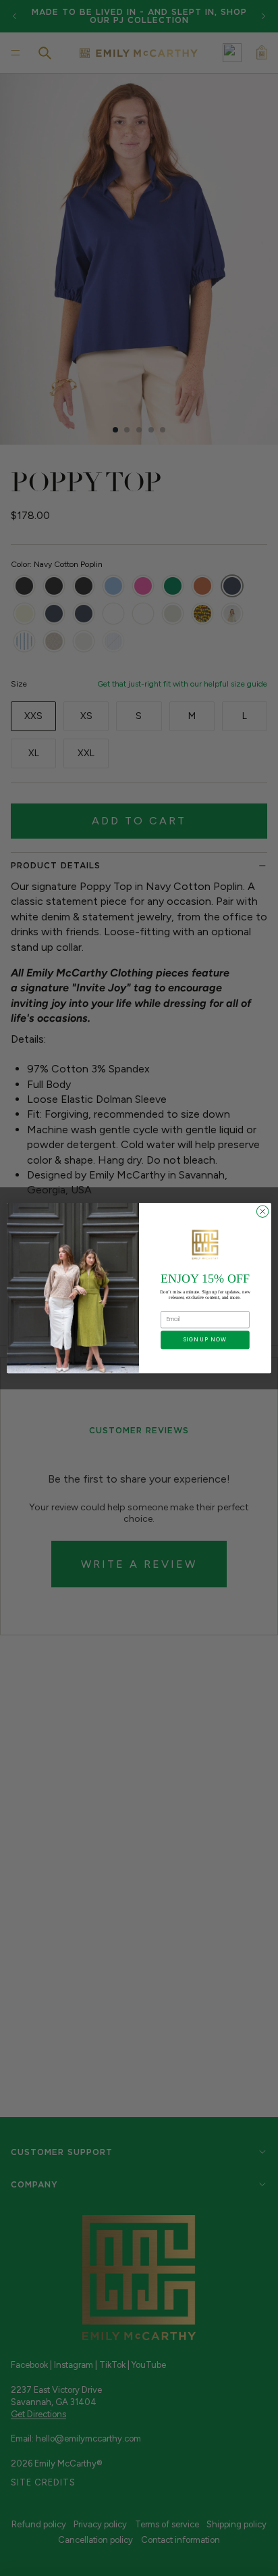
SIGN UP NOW (205, 1340)
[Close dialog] (262, 1212)
